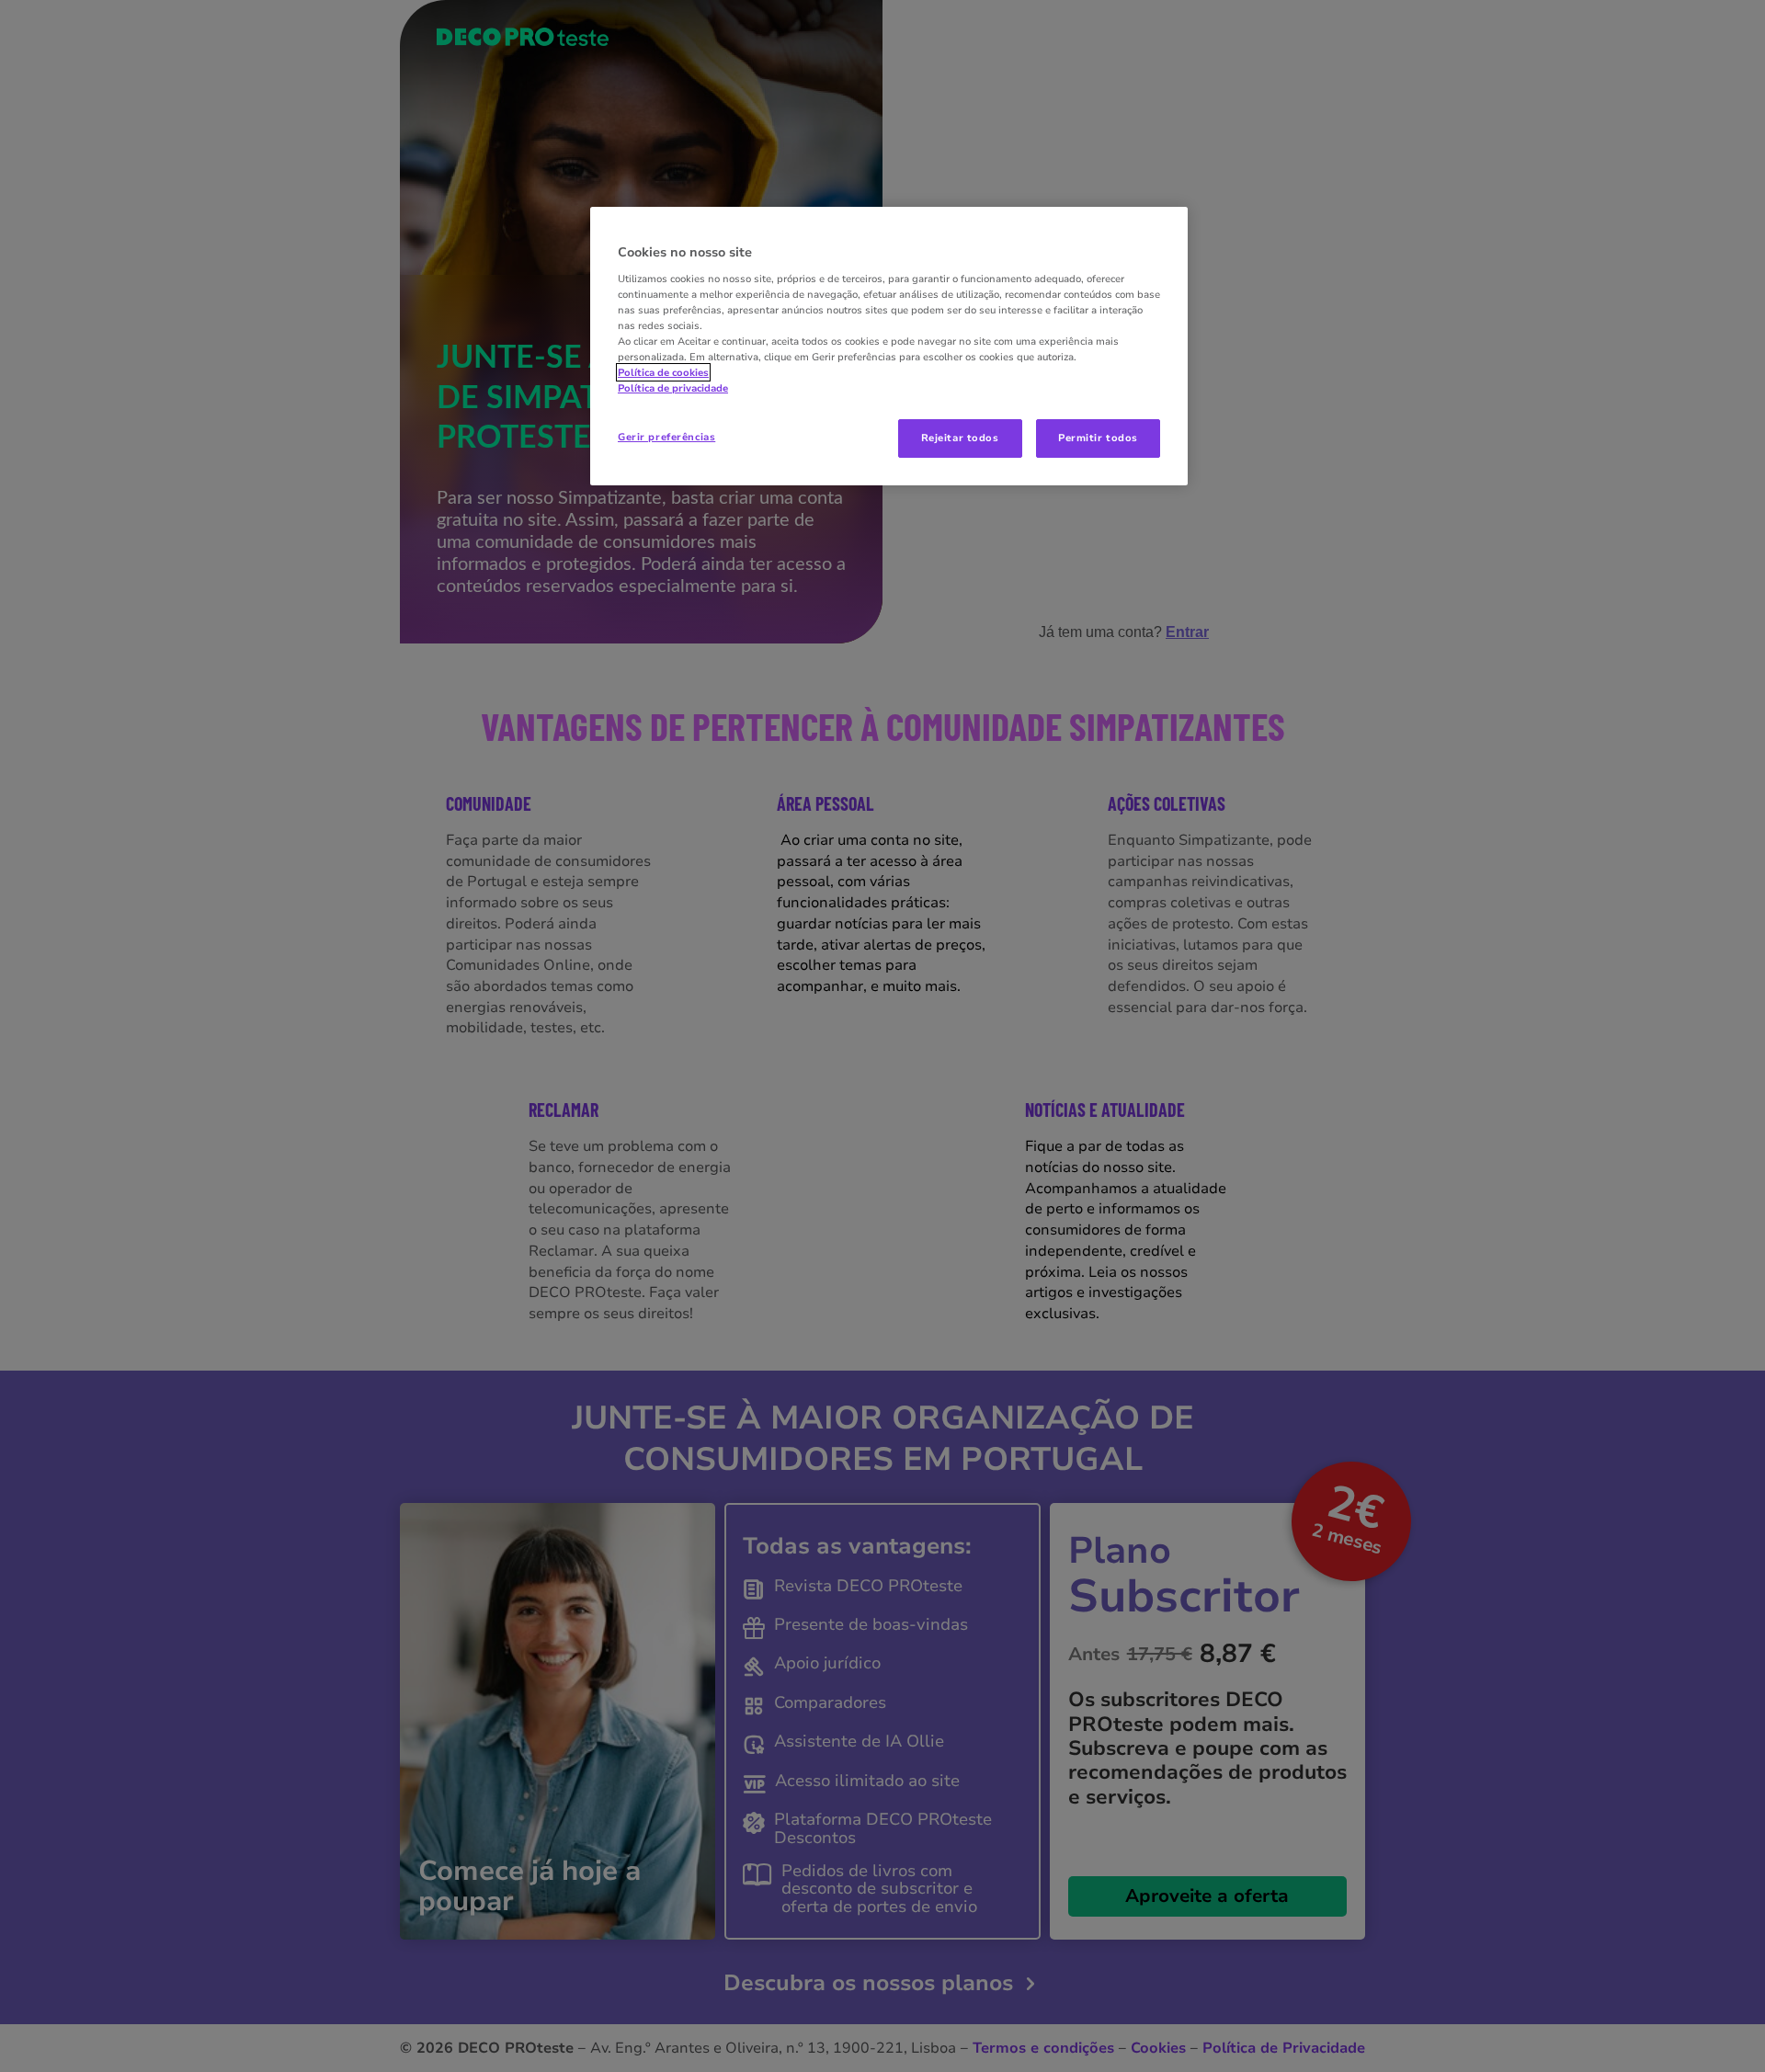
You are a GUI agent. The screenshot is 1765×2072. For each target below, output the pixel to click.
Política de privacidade (673, 388)
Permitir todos (1098, 438)
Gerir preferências (666, 437)
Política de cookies (663, 372)
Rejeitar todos (960, 438)
